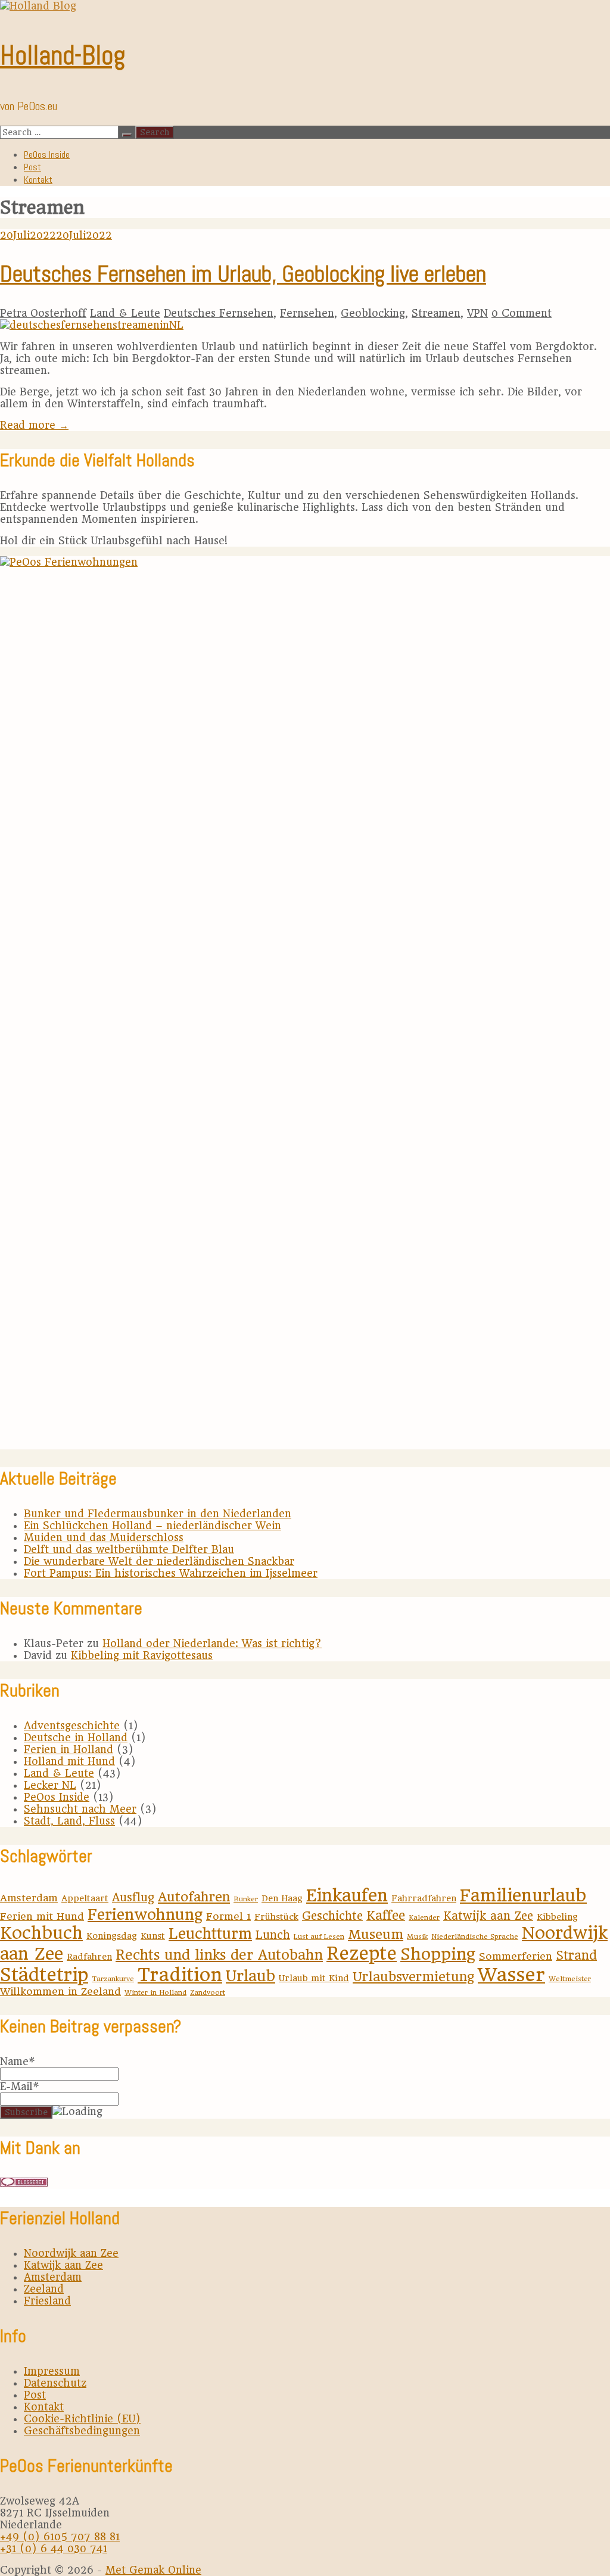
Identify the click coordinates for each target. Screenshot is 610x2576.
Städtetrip (44, 1975)
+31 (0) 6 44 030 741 (54, 2549)
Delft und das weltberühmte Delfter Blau (129, 1549)
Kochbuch (41, 1933)
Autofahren (194, 1897)
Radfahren (89, 1957)
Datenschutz (55, 2383)
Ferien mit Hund (42, 1916)
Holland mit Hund (69, 1761)
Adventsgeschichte (72, 1726)
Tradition (180, 1975)
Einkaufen (347, 1895)
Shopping (438, 1954)
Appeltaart (85, 1898)
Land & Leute (125, 313)
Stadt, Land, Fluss (69, 1821)
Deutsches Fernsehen (219, 313)
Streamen (436, 313)
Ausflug (133, 1897)
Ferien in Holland (69, 1749)
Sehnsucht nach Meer (80, 1809)
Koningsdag (112, 1936)
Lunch (273, 1935)
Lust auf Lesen (319, 1936)
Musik (417, 1936)
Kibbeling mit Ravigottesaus (142, 1655)
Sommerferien (516, 1956)
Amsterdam (29, 1898)
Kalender (424, 1917)
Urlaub (250, 1976)
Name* (18, 2062)
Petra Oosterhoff (43, 313)
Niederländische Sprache (475, 1936)
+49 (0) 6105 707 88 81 (60, 2537)
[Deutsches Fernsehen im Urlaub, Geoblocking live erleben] (92, 325)
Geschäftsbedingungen (82, 2431)
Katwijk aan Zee (488, 1916)
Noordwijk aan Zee (71, 2253)
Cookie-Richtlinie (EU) (82, 2419)
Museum (376, 1934)
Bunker (246, 1899)
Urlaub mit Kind (314, 1978)
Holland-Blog (63, 55)
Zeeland (44, 2289)
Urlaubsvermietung (413, 1977)
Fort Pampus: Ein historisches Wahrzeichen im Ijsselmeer (171, 1573)
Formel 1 (228, 1916)
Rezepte (362, 1953)
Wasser (511, 1975)
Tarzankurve (113, 1979)
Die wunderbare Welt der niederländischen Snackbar (159, 1561)
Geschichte (332, 1916)
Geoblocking (373, 313)
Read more (34, 425)
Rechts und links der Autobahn (219, 1955)
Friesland (47, 2301)
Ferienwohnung (145, 1914)
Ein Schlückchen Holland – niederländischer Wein (152, 1526)
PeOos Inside (47, 155)
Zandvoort (208, 1992)
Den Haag (282, 1898)
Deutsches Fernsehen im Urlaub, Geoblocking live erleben (243, 274)
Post (32, 167)
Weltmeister (570, 1979)
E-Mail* (20, 2087)
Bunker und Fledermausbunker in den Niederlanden (158, 1514)
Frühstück (276, 1917)
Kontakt (38, 180)
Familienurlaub (523, 1895)
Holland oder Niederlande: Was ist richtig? (212, 1643)
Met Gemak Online (153, 2570)
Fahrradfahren (424, 1898)
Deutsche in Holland (76, 1738)
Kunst (153, 1936)
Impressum (52, 2371)
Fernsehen (307, 313)
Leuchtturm (210, 1934)
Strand (576, 1956)
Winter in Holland (155, 1992)
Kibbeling (557, 1917)
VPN (477, 313)
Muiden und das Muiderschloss (104, 1538)
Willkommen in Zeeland (60, 1991)
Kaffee (386, 1916)
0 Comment (522, 313)
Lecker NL (50, 1785)
